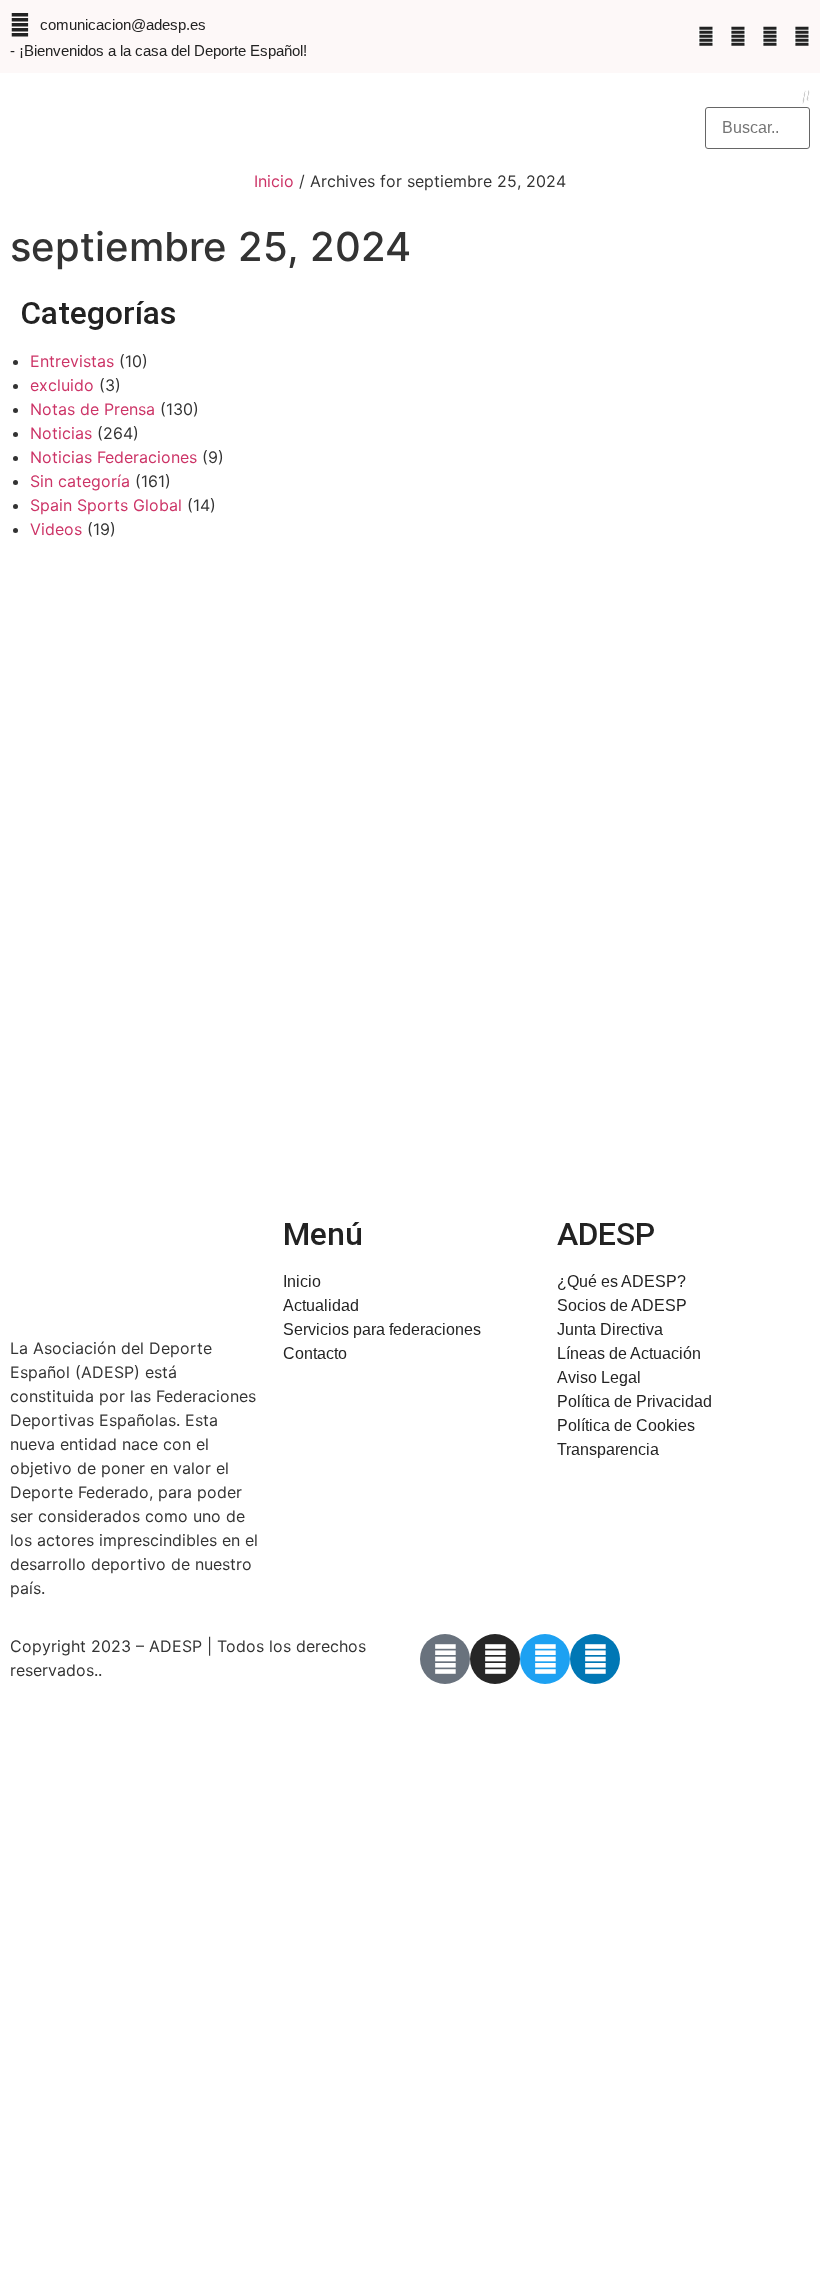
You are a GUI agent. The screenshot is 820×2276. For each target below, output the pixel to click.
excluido (62, 385)
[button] (470, 115)
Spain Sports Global (106, 505)
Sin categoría (80, 481)
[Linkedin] (802, 36)
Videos (56, 529)
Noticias (61, 433)
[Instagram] (738, 36)
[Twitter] (770, 36)
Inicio (274, 181)
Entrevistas (72, 361)
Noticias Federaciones (113, 457)
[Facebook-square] (706, 36)
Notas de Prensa (92, 409)
